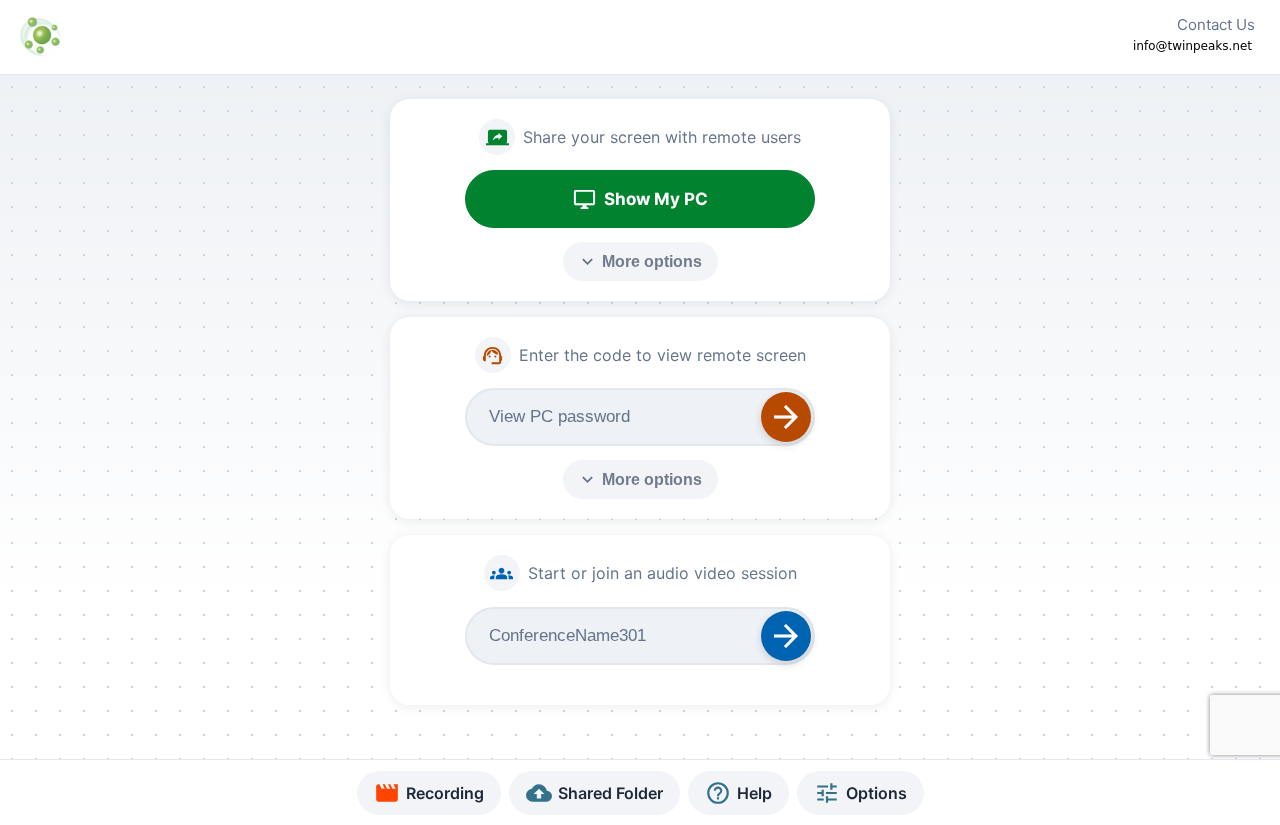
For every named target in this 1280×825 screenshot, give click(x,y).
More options (639, 261)
